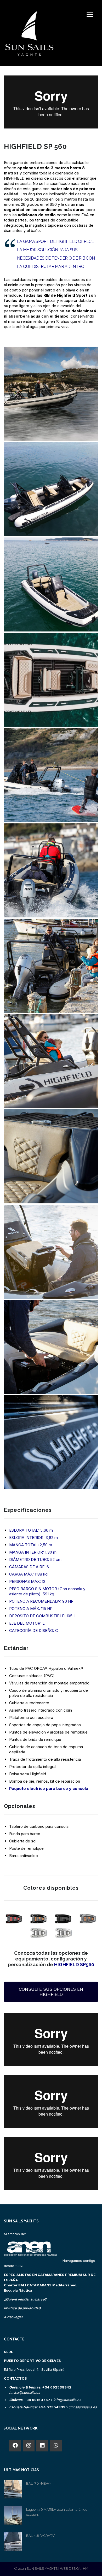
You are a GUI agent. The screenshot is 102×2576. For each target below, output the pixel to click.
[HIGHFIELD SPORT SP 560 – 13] (51, 680)
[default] (51, 489)
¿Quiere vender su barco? (25, 2299)
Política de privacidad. (23, 2308)
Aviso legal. (14, 2317)
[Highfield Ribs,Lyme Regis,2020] (51, 394)
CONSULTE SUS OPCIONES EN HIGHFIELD (51, 1992)
